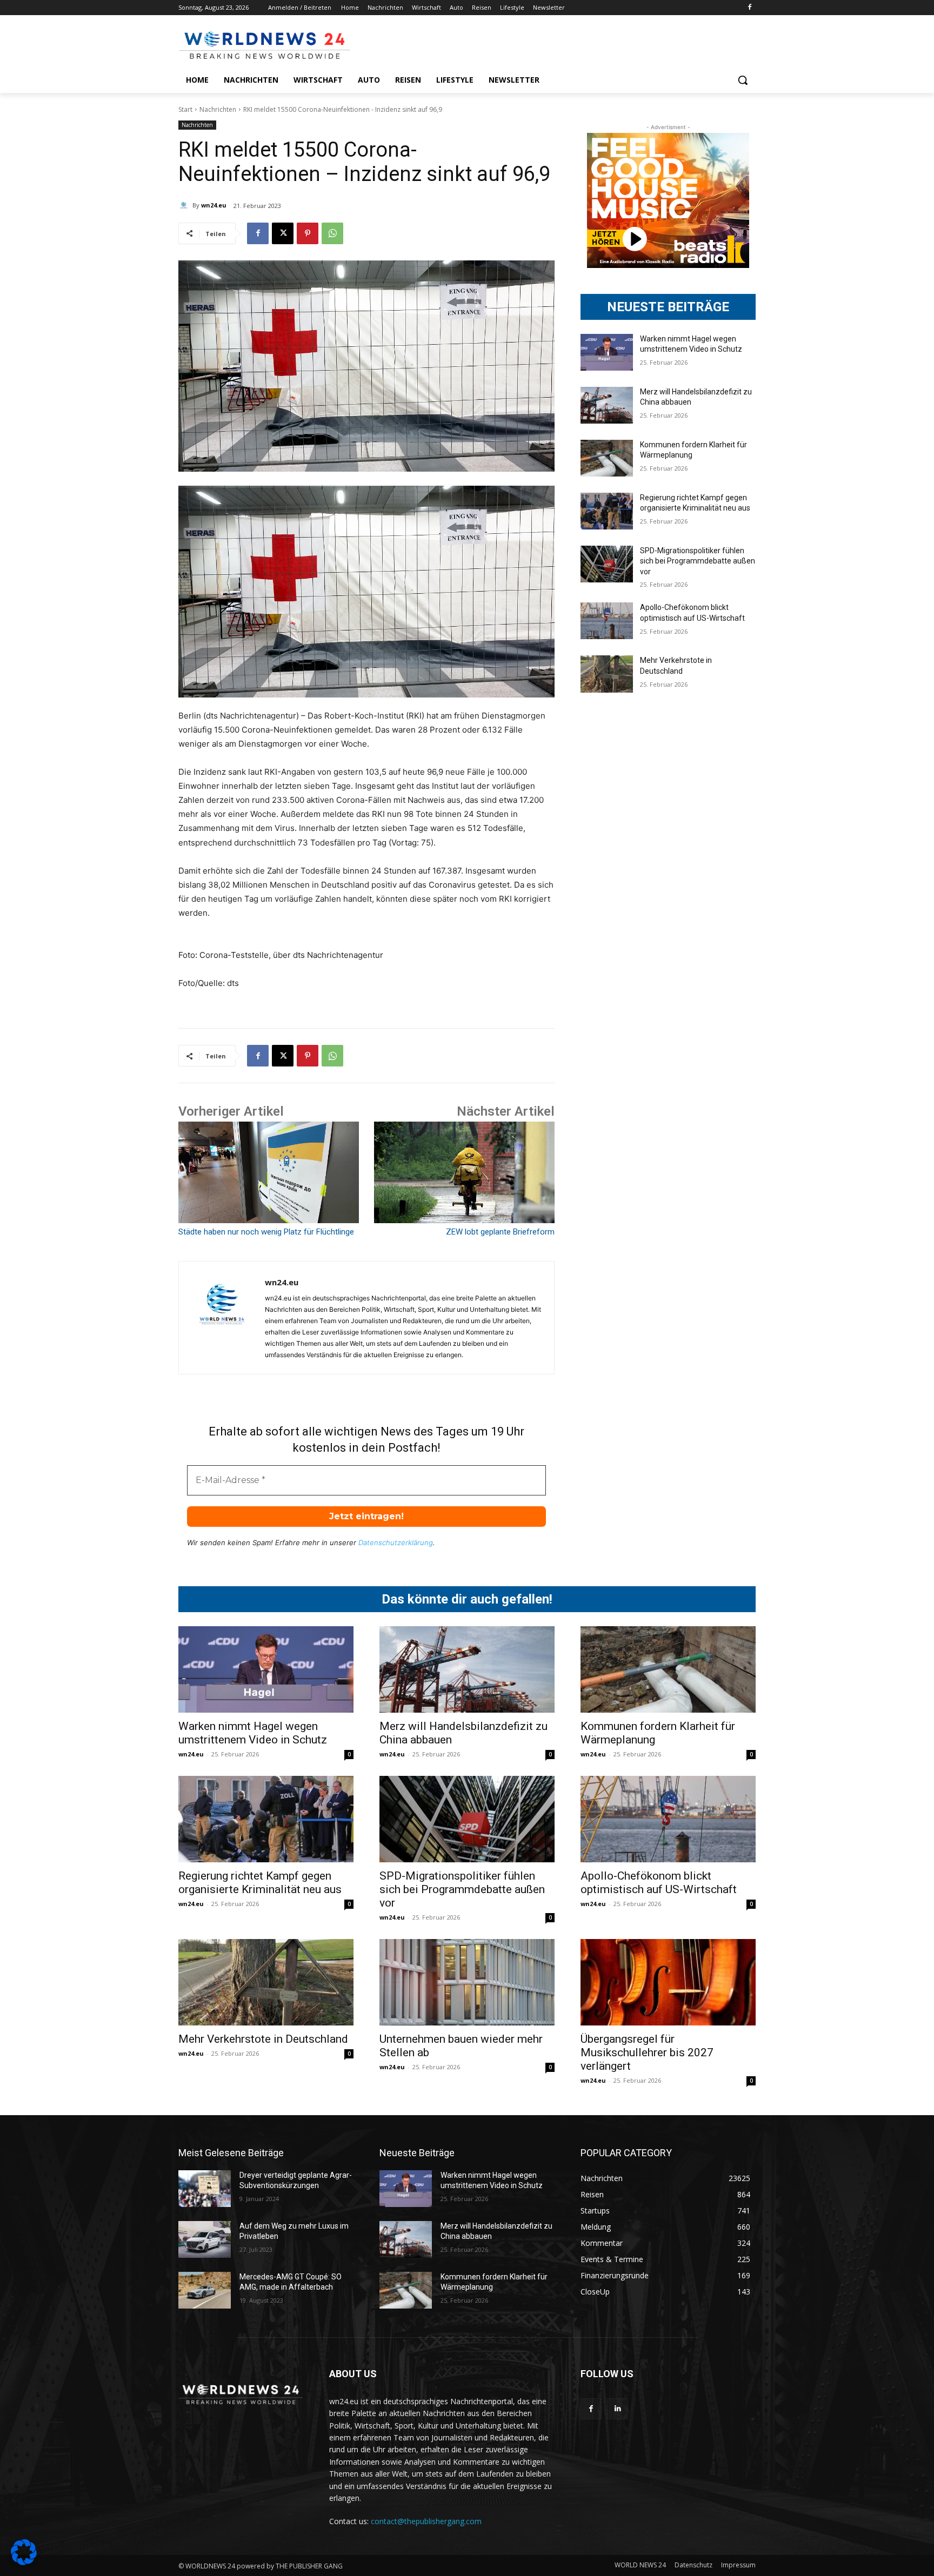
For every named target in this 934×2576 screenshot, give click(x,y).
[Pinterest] (308, 233)
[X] (283, 233)
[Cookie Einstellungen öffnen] (24, 2562)
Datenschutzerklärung (396, 1542)
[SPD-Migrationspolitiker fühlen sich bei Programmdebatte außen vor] (607, 564)
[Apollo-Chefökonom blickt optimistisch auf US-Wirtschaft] (607, 621)
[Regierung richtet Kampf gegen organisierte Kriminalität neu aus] (607, 511)
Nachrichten (218, 109)
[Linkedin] (618, 2409)
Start (185, 109)
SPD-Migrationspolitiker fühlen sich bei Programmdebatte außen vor (698, 561)
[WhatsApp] (332, 233)
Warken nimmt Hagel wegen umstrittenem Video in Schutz (253, 1733)
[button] (743, 80)
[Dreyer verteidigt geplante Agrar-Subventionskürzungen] (205, 2189)
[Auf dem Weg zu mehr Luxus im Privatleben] (205, 2239)
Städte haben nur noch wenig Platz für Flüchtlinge (266, 1232)
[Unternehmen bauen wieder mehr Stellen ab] (467, 1982)
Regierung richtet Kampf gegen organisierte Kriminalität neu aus (260, 1883)
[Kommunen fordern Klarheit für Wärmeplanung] (607, 458)
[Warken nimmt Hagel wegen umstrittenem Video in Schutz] (607, 352)
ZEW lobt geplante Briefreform (500, 1232)
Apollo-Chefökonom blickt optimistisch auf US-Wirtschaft (659, 1883)
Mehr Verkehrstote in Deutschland (263, 2039)
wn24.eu (214, 205)
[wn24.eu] (185, 205)
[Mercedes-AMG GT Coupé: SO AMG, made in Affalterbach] (205, 2290)
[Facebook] (749, 8)
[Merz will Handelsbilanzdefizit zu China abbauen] (607, 405)
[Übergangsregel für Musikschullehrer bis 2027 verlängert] (668, 1982)
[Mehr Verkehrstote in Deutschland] (607, 674)
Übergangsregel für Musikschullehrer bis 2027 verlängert (647, 2052)
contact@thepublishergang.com (426, 2521)
